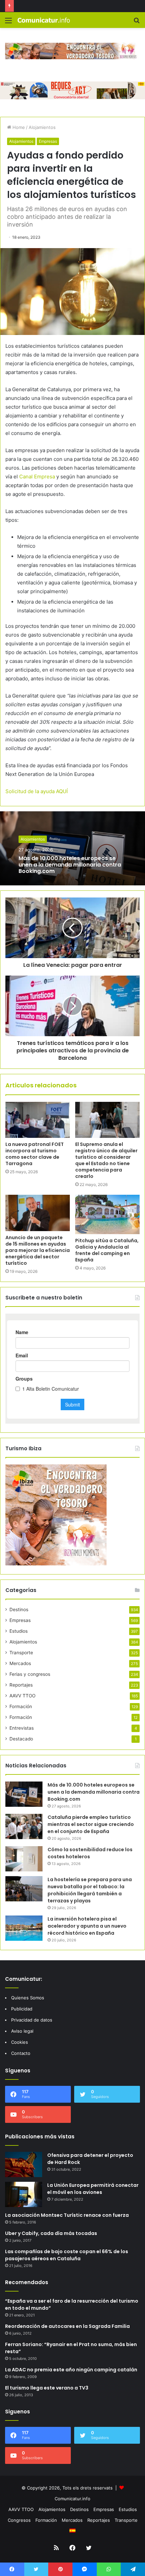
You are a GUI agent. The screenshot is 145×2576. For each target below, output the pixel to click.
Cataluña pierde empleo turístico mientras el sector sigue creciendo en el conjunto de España (91, 1824)
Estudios (19, 1631)
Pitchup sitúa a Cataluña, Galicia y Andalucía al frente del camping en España (107, 1250)
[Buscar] (137, 23)
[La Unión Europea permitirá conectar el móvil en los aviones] (24, 2194)
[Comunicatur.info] (44, 20)
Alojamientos (42, 127)
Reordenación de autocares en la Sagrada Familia (67, 2326)
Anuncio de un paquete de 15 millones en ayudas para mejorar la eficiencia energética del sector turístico (38, 1250)
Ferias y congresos (30, 1674)
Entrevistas (22, 1728)
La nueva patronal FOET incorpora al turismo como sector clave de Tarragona (35, 1154)
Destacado (21, 1739)
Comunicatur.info (72, 2499)
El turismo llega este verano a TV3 (47, 2388)
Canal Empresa (37, 477)
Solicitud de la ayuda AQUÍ (37, 791)
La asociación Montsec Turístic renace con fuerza (67, 2215)
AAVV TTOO (22, 1696)
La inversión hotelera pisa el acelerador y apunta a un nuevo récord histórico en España (87, 1926)
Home (18, 127)
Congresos (19, 2520)
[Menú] (8, 23)
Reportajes (21, 1685)
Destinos (19, 1609)
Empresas (48, 141)
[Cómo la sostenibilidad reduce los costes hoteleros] (24, 1859)
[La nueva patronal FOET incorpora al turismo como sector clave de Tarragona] (38, 1120)
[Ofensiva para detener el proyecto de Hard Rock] (24, 2164)
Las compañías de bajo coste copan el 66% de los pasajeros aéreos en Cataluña (67, 2255)
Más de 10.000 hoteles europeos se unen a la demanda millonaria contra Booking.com (70, 865)
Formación (21, 1706)
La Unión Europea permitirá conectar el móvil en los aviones (93, 2189)
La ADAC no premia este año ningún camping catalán (71, 2370)
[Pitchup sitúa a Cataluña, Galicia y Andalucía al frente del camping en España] (107, 1214)
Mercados (20, 1663)
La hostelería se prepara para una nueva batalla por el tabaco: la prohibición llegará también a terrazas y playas (90, 1890)
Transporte (21, 1653)
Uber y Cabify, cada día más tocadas (51, 2233)
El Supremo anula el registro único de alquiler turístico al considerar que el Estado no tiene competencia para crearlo (106, 1160)
